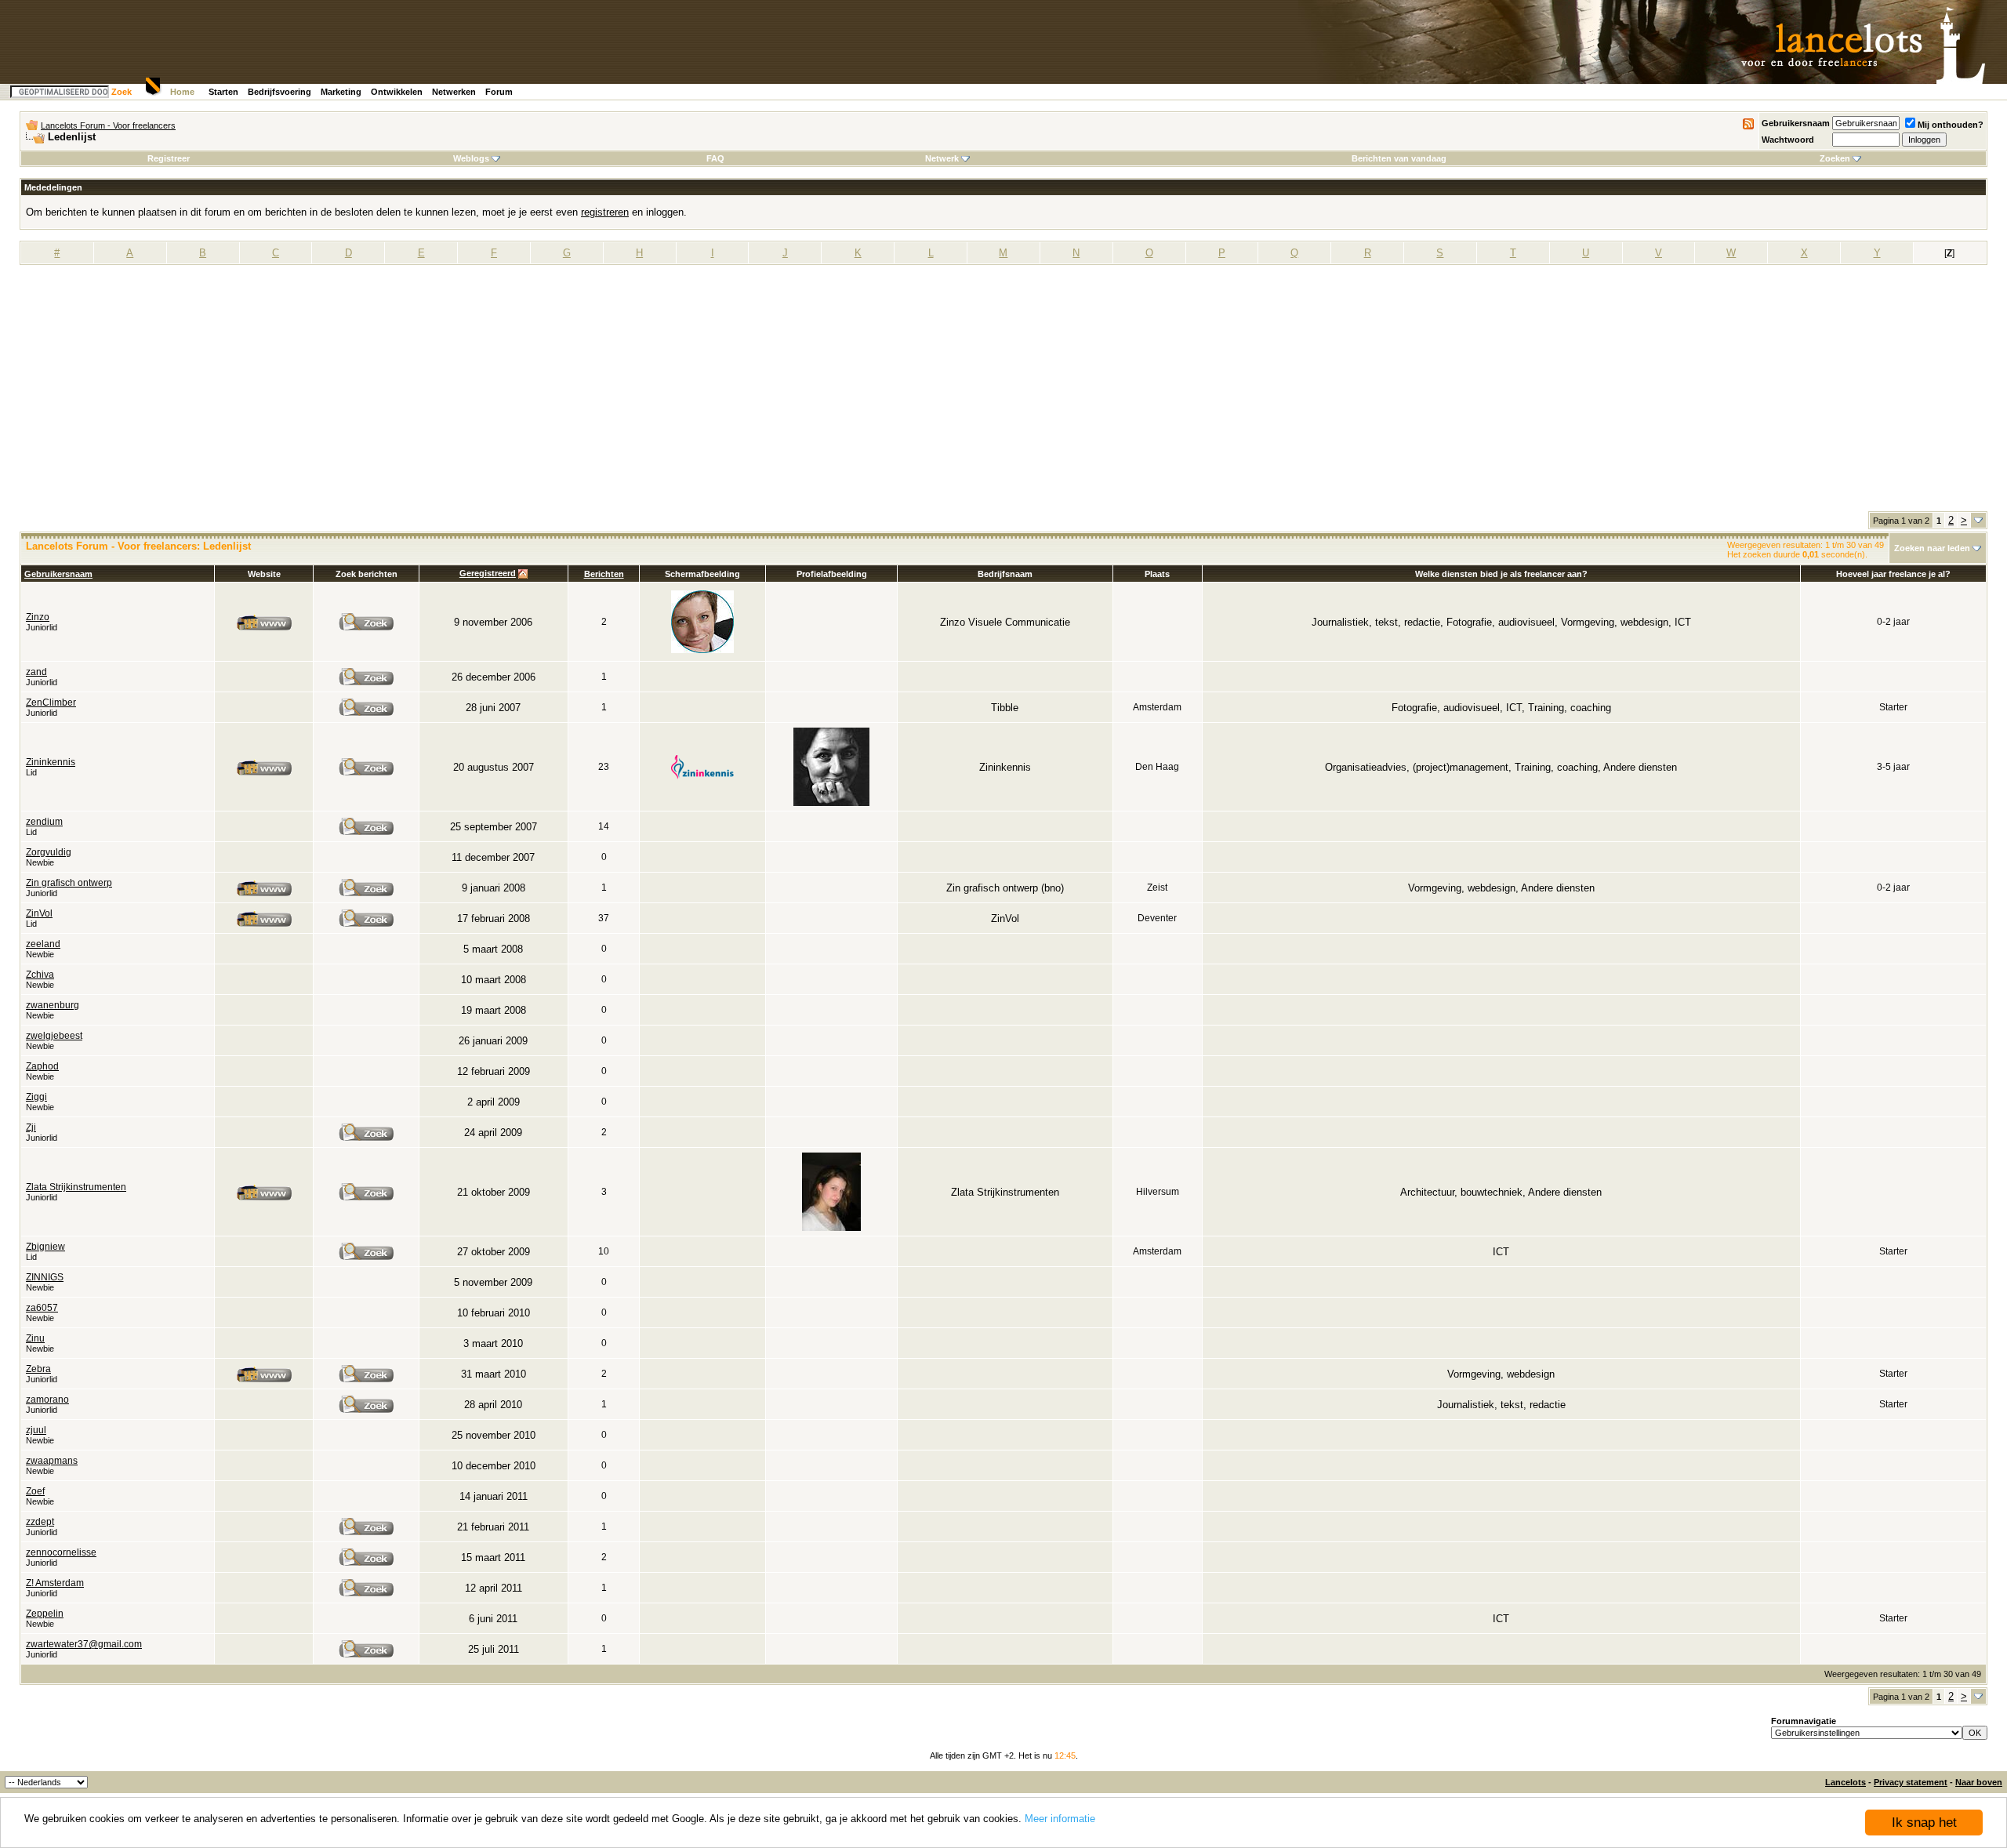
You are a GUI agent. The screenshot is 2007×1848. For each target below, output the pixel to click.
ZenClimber (51, 703)
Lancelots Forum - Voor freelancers (108, 125)
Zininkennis (51, 762)
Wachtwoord (1788, 140)
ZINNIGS (45, 1277)
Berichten (604, 574)
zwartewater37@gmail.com (84, 1644)
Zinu (35, 1338)
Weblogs (471, 158)
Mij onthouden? (1951, 125)
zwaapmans (52, 1461)
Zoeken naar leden (1932, 548)
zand (36, 672)
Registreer (169, 158)
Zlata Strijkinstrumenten (76, 1187)
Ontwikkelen (397, 92)
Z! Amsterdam (55, 1583)
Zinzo (38, 617)
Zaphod (42, 1066)
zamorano (47, 1400)
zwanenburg (53, 1005)
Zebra (38, 1369)
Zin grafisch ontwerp (69, 883)
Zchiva (40, 975)
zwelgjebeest (54, 1036)
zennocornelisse (61, 1552)
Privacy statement (1911, 1782)
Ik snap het (1924, 1823)
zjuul (36, 1430)
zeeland (43, 944)
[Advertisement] (1003, 394)
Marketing (341, 92)
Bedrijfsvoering (279, 92)
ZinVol (39, 913)
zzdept (40, 1522)
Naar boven (1979, 1782)
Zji (31, 1127)
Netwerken (454, 92)
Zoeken (1835, 158)
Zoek (122, 92)
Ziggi (36, 1097)
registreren (605, 212)
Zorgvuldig (49, 852)
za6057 (42, 1308)
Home (182, 92)
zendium (44, 822)
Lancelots (1845, 1782)
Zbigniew (45, 1247)
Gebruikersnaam (1796, 123)
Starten (223, 92)
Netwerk (942, 158)
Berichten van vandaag (1399, 158)
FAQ (715, 158)
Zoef (35, 1491)
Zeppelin (45, 1614)
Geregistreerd (488, 573)
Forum (499, 92)
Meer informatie (1060, 1819)
